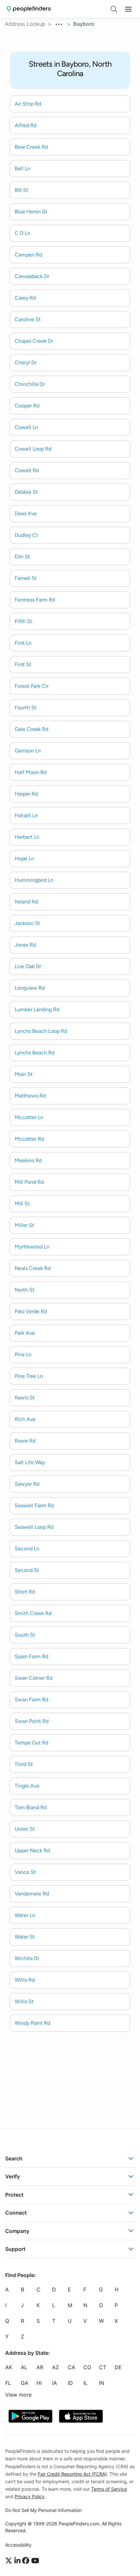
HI (39, 2383)
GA (25, 2383)
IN (102, 2383)
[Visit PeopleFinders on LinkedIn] (18, 2561)
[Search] (114, 9)
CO (87, 2367)
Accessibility (18, 2545)
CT (103, 2367)
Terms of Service (109, 2489)
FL (8, 2383)
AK (9, 2367)
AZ (56, 2367)
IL (85, 2383)
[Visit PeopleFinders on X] (10, 2561)
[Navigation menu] (128, 9)
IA (55, 2383)
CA (71, 2367)
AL (24, 2367)
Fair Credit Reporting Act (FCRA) (72, 2474)
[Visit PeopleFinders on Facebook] (27, 2561)
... (59, 23)
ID (70, 2383)
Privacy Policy (30, 2496)
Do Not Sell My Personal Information (43, 2510)
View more (18, 2395)
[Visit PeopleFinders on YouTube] (35, 2561)
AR (40, 2367)
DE (118, 2367)
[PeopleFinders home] (29, 9)
